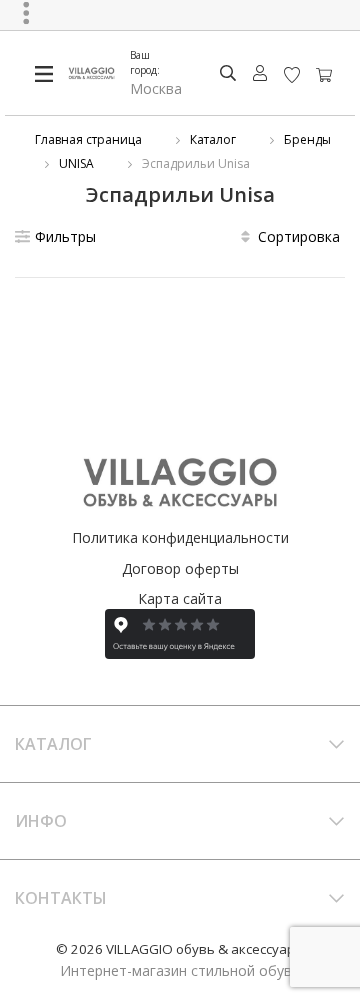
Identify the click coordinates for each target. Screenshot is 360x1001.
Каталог (213, 139)
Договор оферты (180, 568)
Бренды (307, 139)
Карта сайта (180, 598)
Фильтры (65, 236)
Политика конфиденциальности (180, 537)
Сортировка (299, 236)
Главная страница (88, 139)
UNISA (76, 163)
